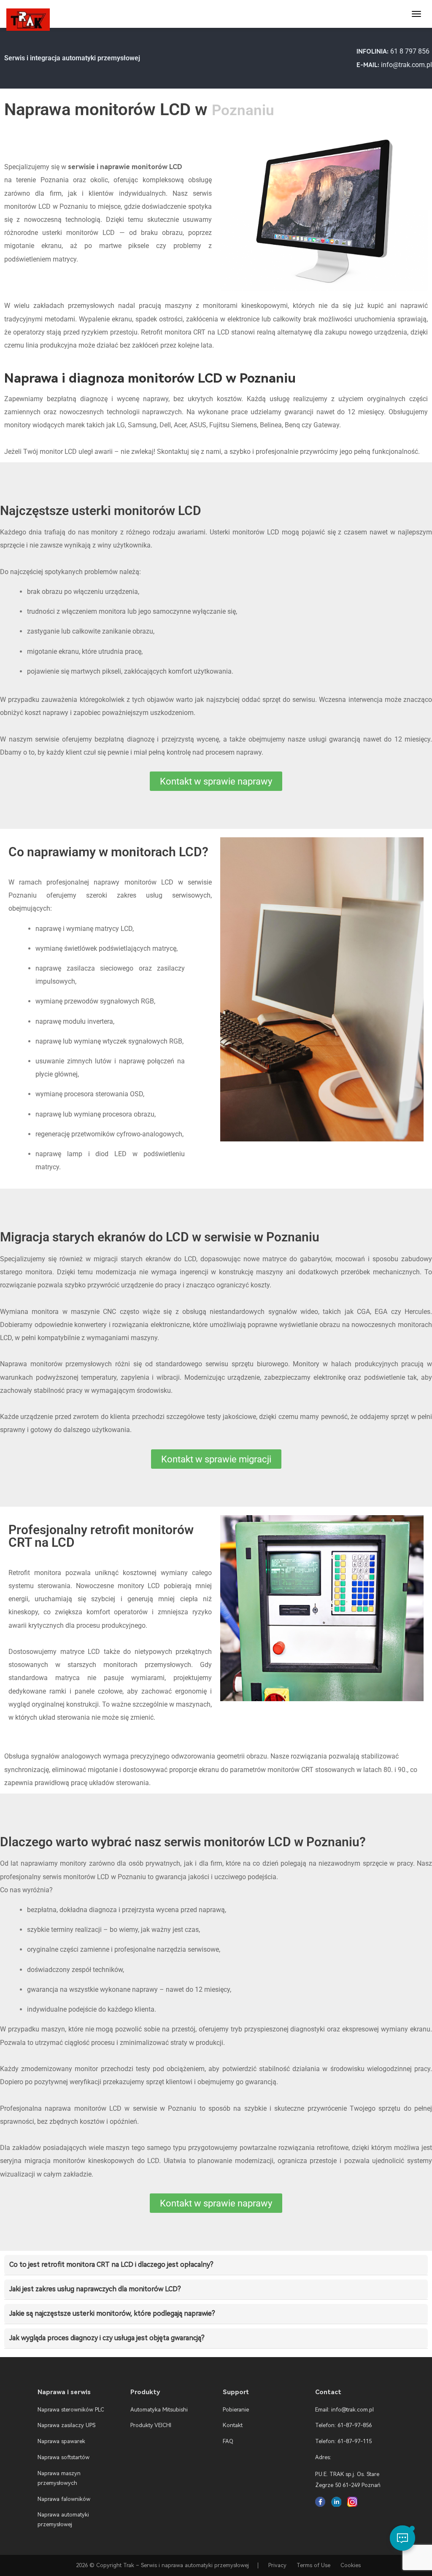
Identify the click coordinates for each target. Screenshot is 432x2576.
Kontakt (233, 2425)
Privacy (277, 2565)
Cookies (351, 2565)
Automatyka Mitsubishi (159, 2410)
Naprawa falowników (64, 2499)
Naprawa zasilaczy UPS (66, 2425)
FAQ (228, 2441)
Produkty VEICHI (151, 2425)
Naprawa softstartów (63, 2457)
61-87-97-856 (355, 2425)
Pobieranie (236, 2410)
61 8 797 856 (410, 51)
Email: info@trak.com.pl (344, 2410)
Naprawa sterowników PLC (71, 2410)
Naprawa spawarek (61, 2441)
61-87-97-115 (355, 2441)
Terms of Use (313, 2565)
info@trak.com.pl (406, 65)
